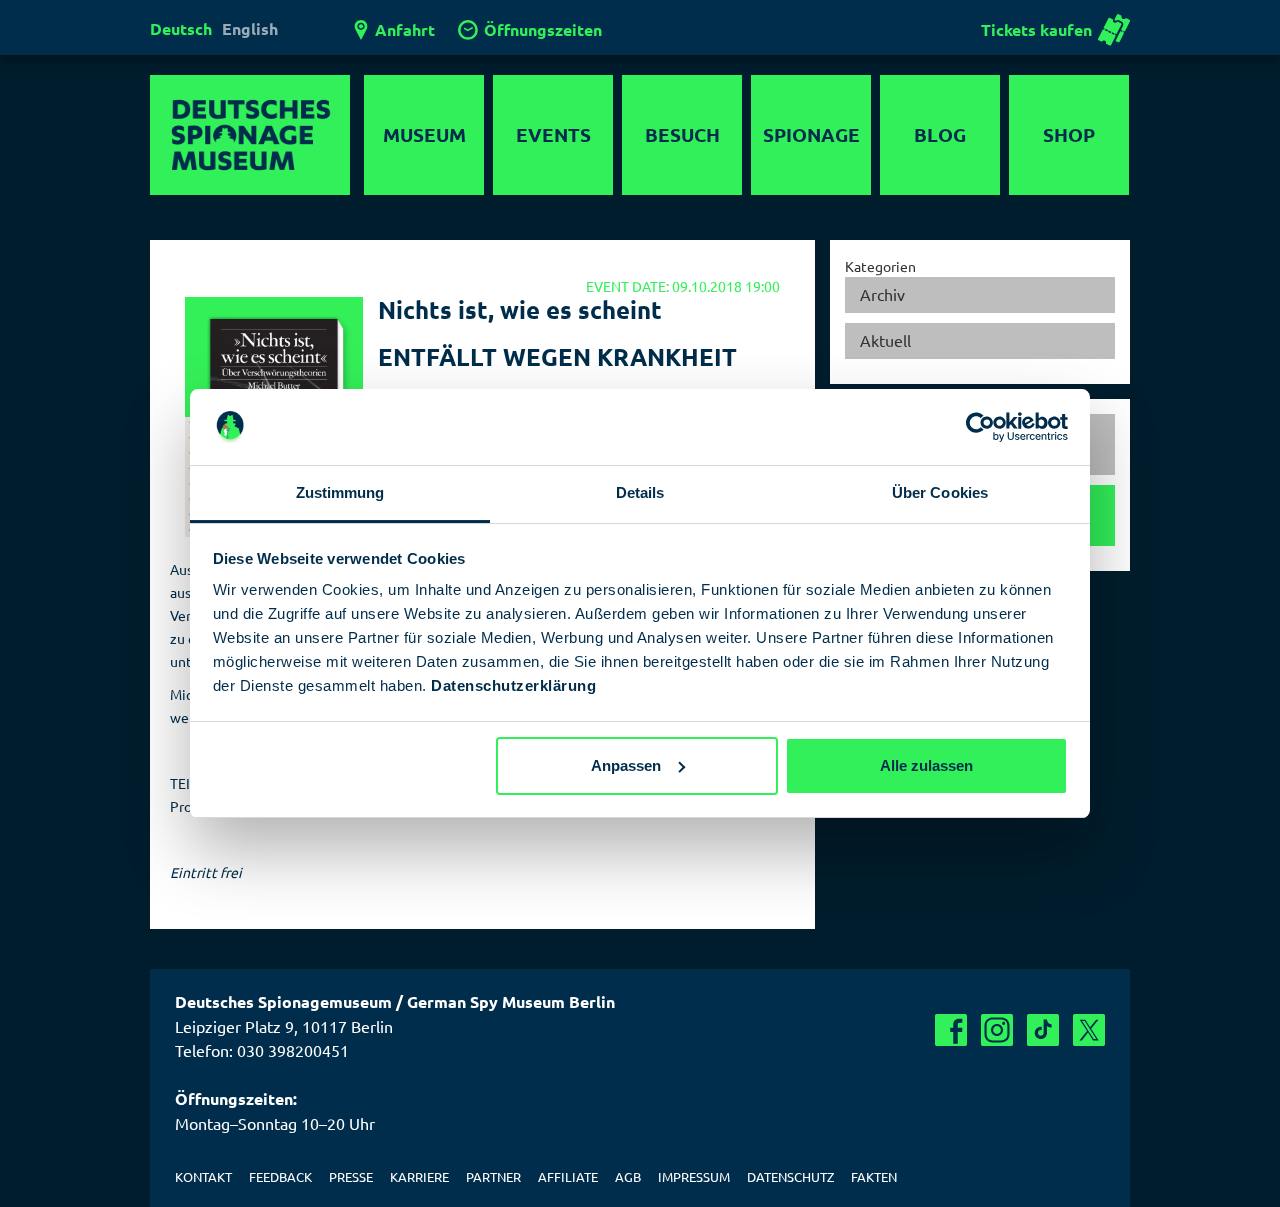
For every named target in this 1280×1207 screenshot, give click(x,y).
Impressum (694, 1176)
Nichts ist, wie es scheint (520, 309)
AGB (628, 1176)
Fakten (874, 1176)
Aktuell (885, 340)
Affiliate (568, 1176)
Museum (424, 134)
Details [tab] (640, 492)
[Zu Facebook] (951, 1030)
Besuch (682, 134)
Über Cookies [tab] (940, 492)
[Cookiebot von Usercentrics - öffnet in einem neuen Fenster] (980, 427)
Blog (940, 134)
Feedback (280, 1176)
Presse (351, 1176)
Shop (1069, 134)
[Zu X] (1089, 1030)
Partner (493, 1176)
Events (553, 134)
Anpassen (626, 765)
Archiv (882, 294)
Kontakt (203, 1176)
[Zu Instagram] (997, 1030)
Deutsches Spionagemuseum (250, 135)
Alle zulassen (926, 765)
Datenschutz (790, 1176)
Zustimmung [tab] (340, 492)
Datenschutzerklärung (513, 685)
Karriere (419, 1176)
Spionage (811, 134)
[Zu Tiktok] (1043, 1030)
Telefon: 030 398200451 (262, 1050)
